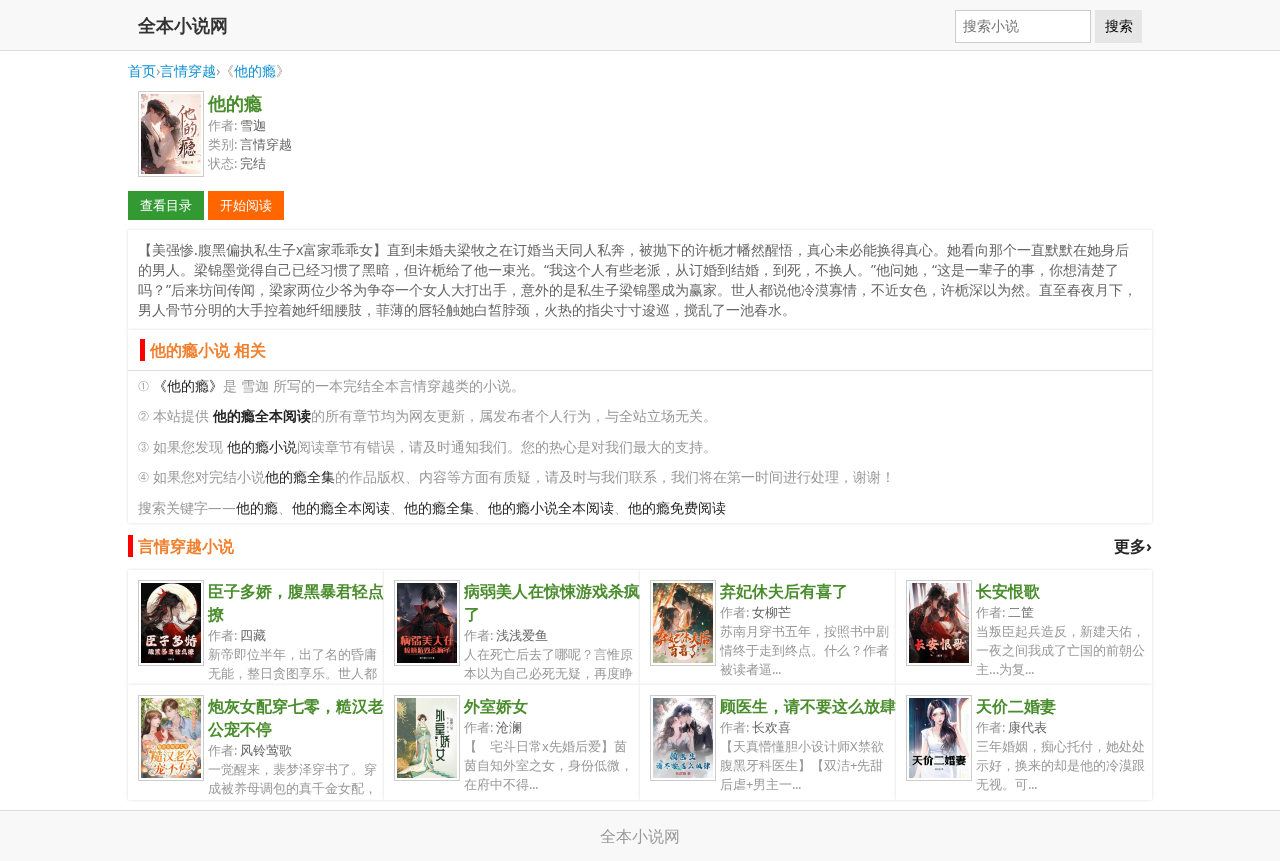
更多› (1133, 546)
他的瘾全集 (300, 476)
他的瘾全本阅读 (341, 507)
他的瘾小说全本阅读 (551, 507)
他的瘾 (255, 70)
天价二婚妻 (1016, 706)
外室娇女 (496, 706)
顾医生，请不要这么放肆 (808, 706)
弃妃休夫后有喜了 (784, 591)
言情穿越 (188, 70)
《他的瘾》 (188, 385)
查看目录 (166, 205)
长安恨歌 (1008, 591)
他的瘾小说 (262, 446)
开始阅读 (246, 205)
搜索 (1119, 26)
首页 (142, 70)
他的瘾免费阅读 (677, 507)
